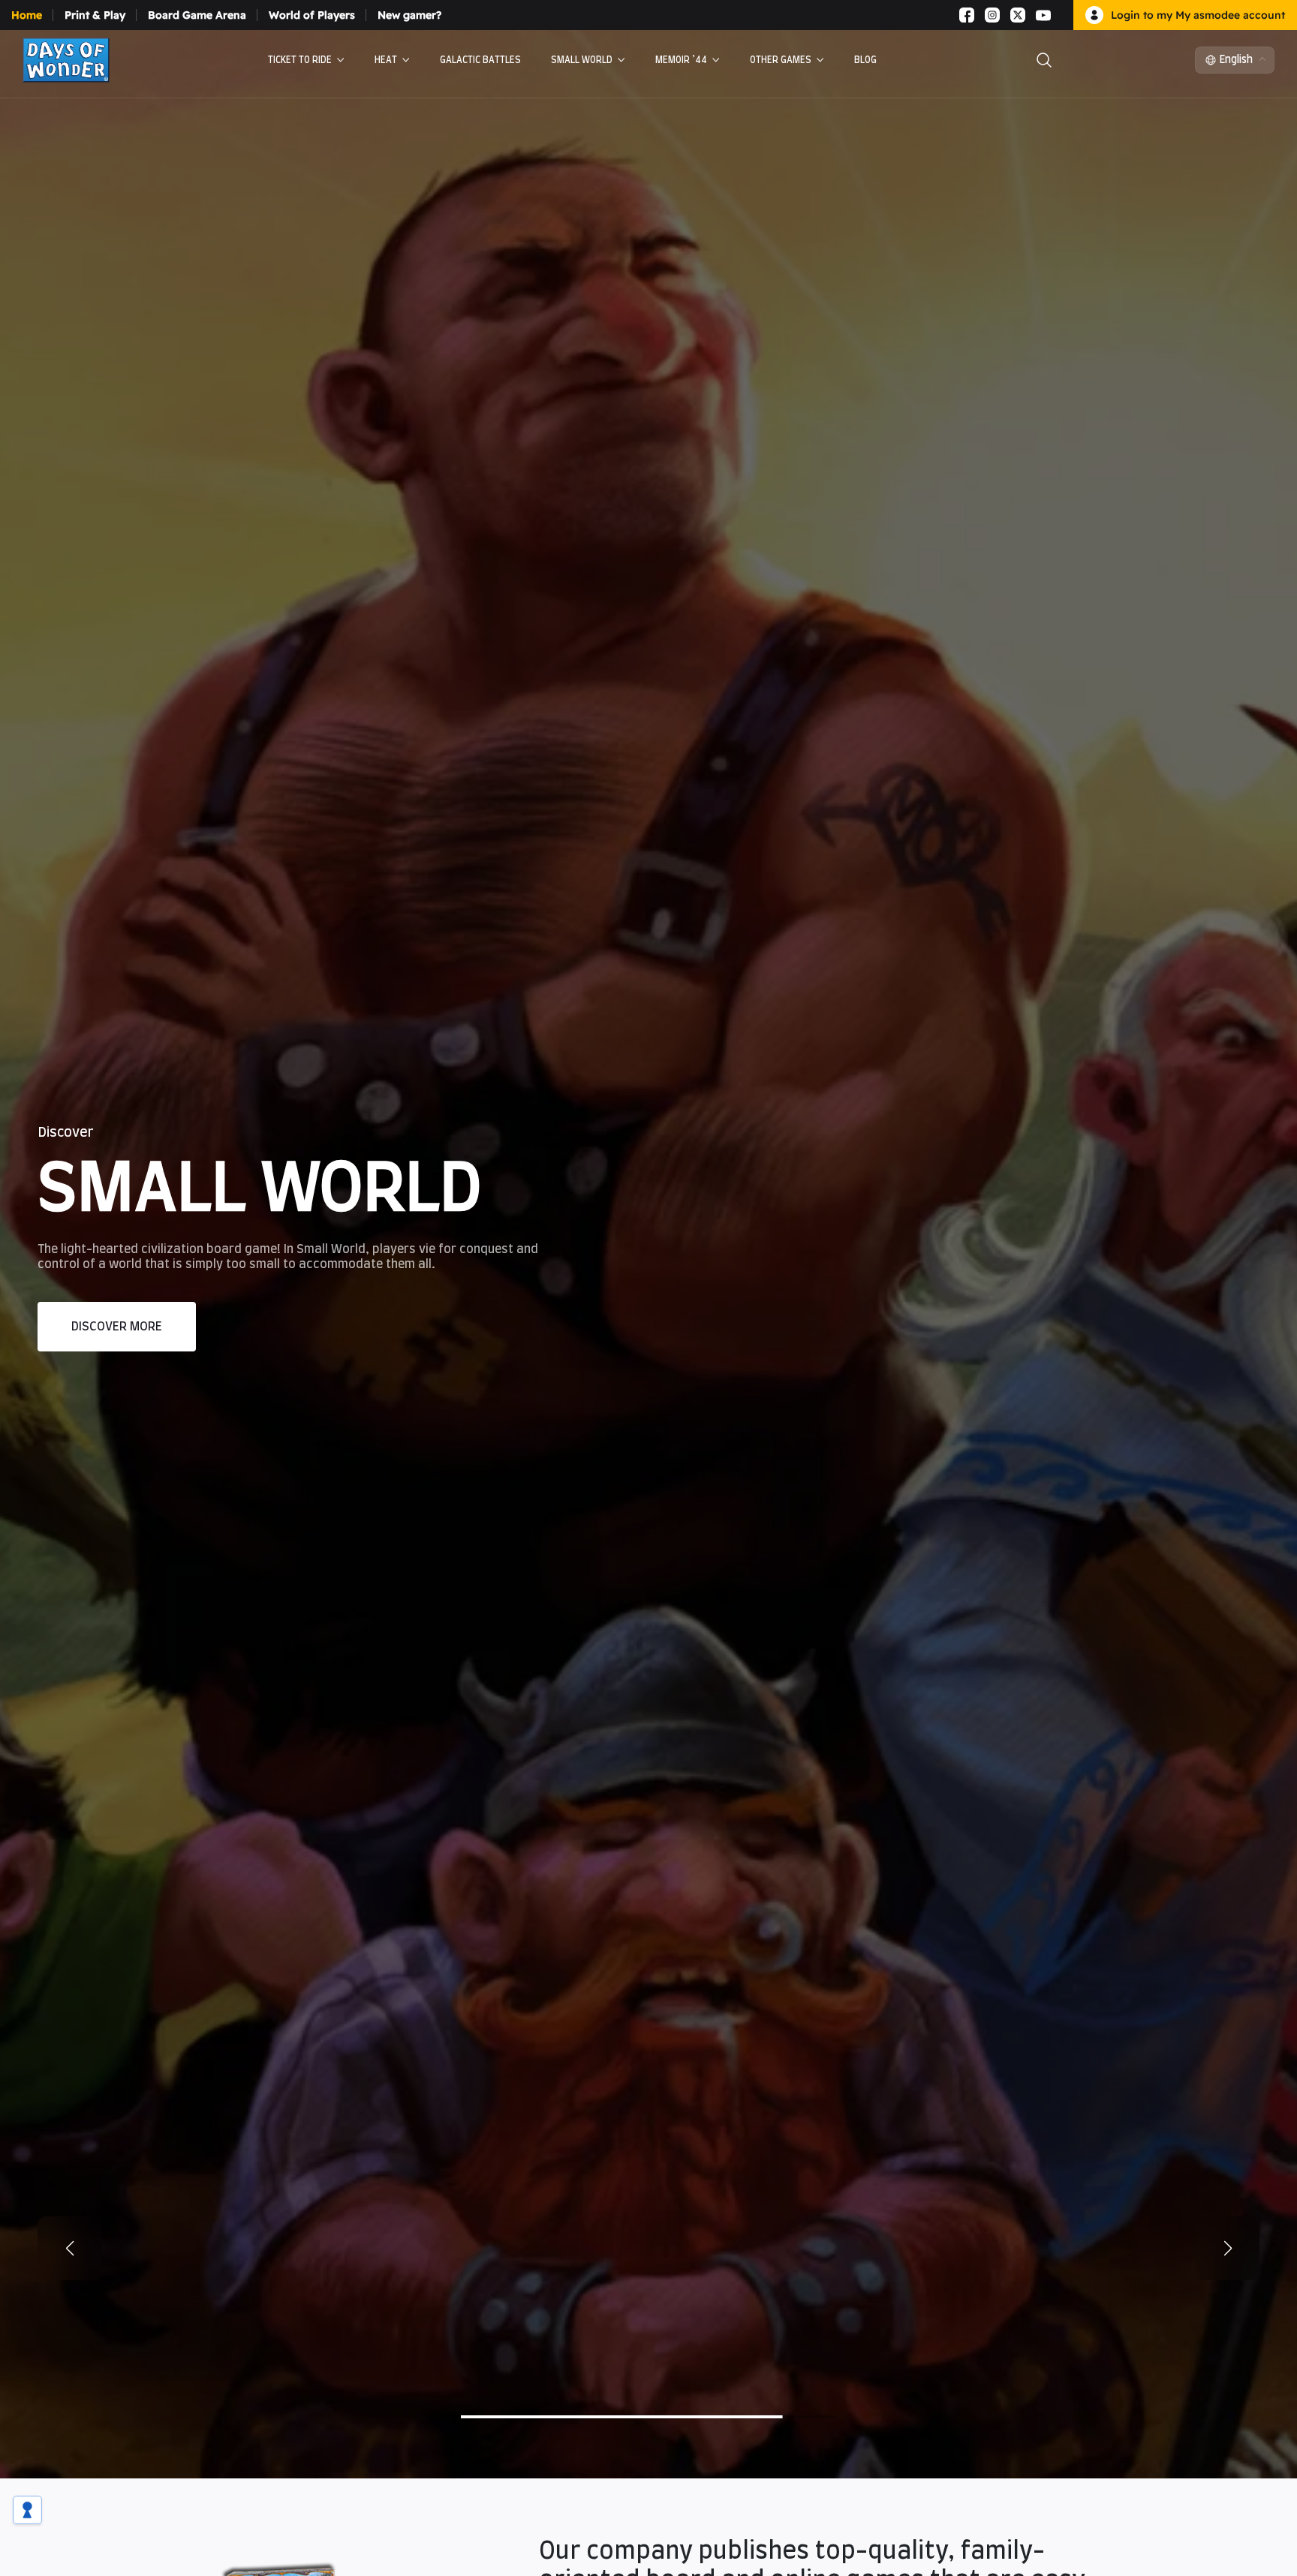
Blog (865, 60)
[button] (1228, 2338)
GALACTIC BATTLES (480, 60)
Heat (386, 60)
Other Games (781, 60)
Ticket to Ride (300, 60)
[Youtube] (1043, 15)
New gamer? (409, 15)
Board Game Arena (197, 15)
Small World (582, 60)
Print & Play (95, 15)
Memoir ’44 (681, 60)
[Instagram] (992, 15)
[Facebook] (967, 15)
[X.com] (1018, 15)
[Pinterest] (1061, 15)
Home (27, 15)
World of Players (312, 15)
